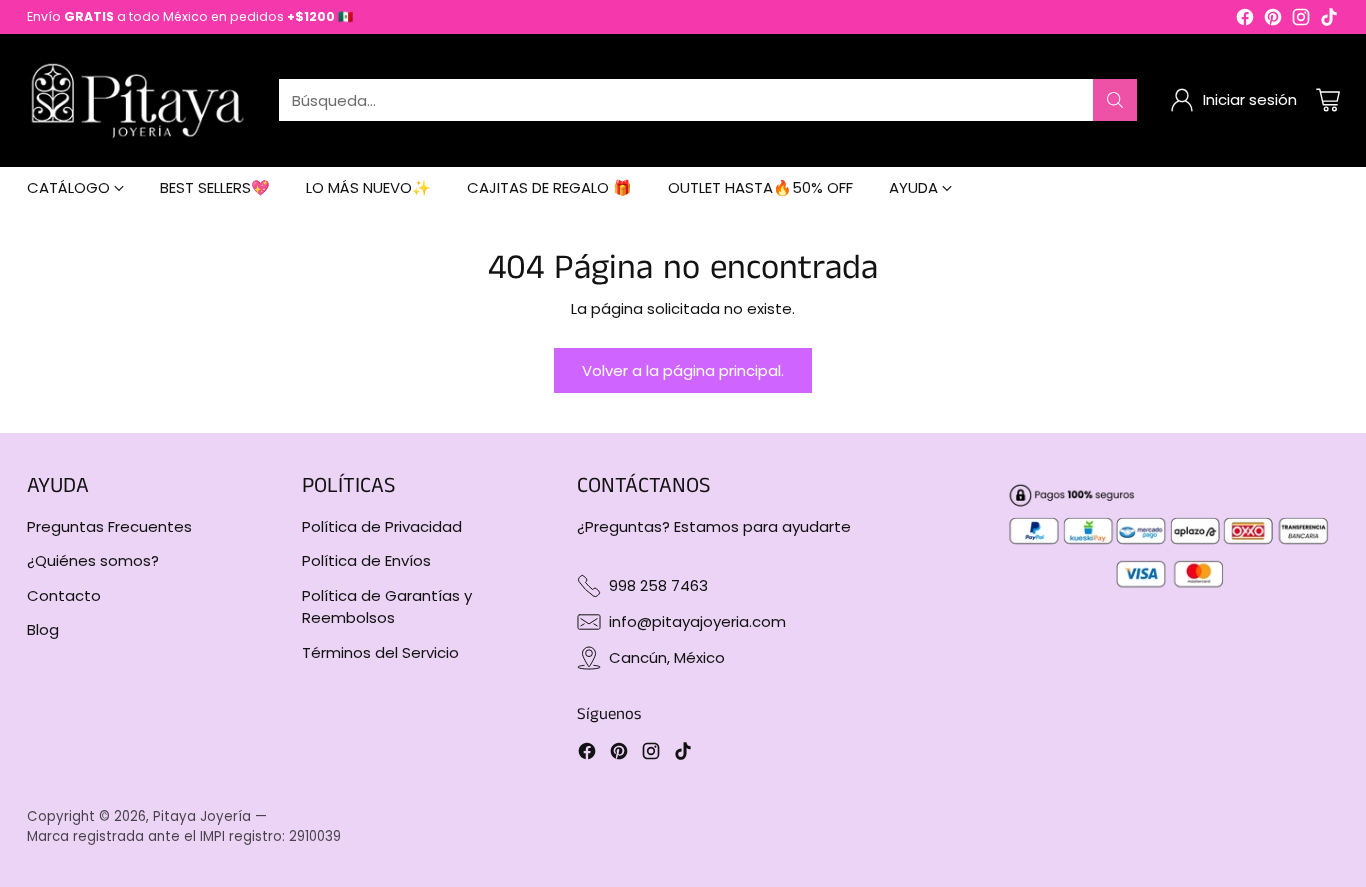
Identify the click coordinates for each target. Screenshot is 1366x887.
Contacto (64, 595)
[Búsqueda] (1115, 100)
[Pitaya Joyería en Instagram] (1301, 20)
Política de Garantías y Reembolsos (387, 607)
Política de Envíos (366, 560)
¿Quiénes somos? (93, 560)
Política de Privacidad (382, 526)
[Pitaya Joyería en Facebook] (1245, 20)
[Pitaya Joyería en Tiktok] (1329, 20)
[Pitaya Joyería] (137, 100)
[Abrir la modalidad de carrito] (1328, 100)
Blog (43, 629)
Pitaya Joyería (202, 816)
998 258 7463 (658, 585)
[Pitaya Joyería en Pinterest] (1273, 20)
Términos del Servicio (380, 652)
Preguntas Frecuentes (109, 526)
